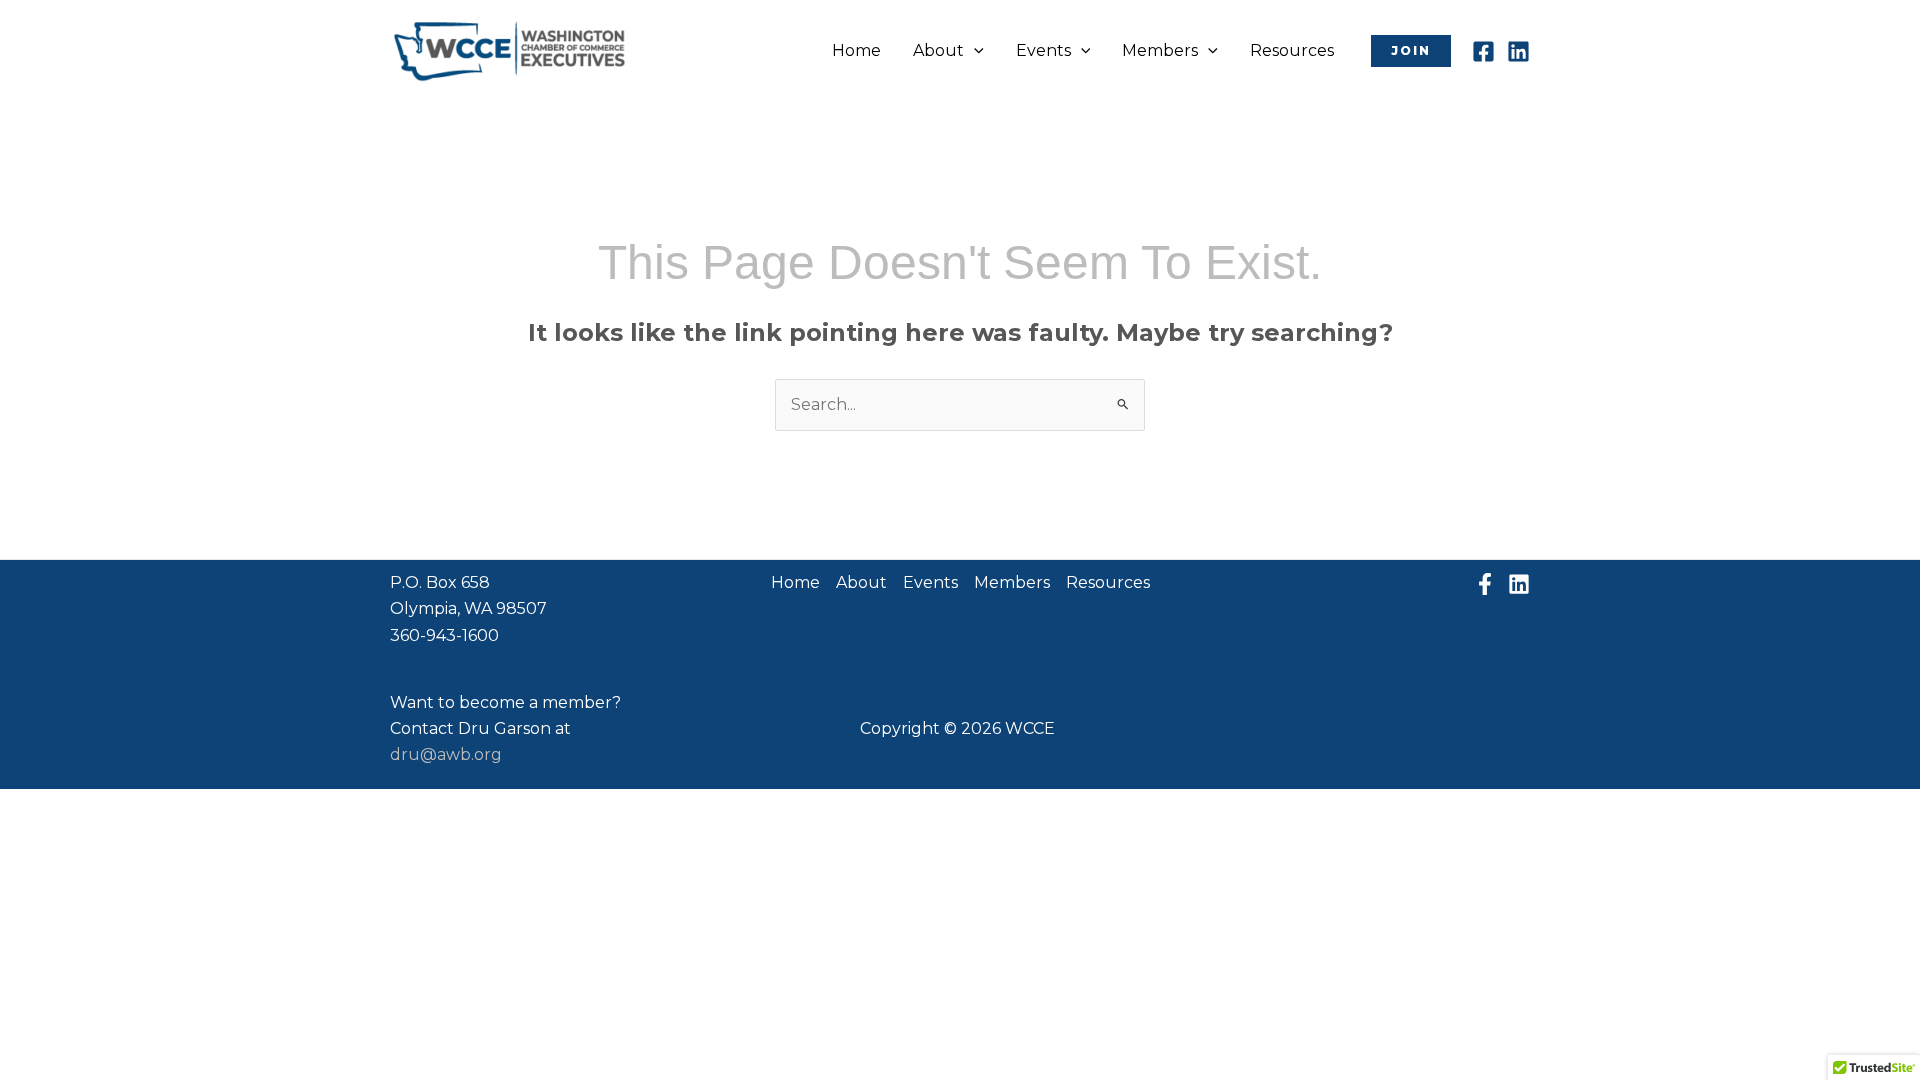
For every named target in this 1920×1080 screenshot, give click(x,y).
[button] (974, 51)
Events (1043, 50)
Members (1160, 50)
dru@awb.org (446, 754)
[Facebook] (1483, 51)
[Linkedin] (1518, 51)
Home (856, 50)
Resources (1292, 50)
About (938, 50)
